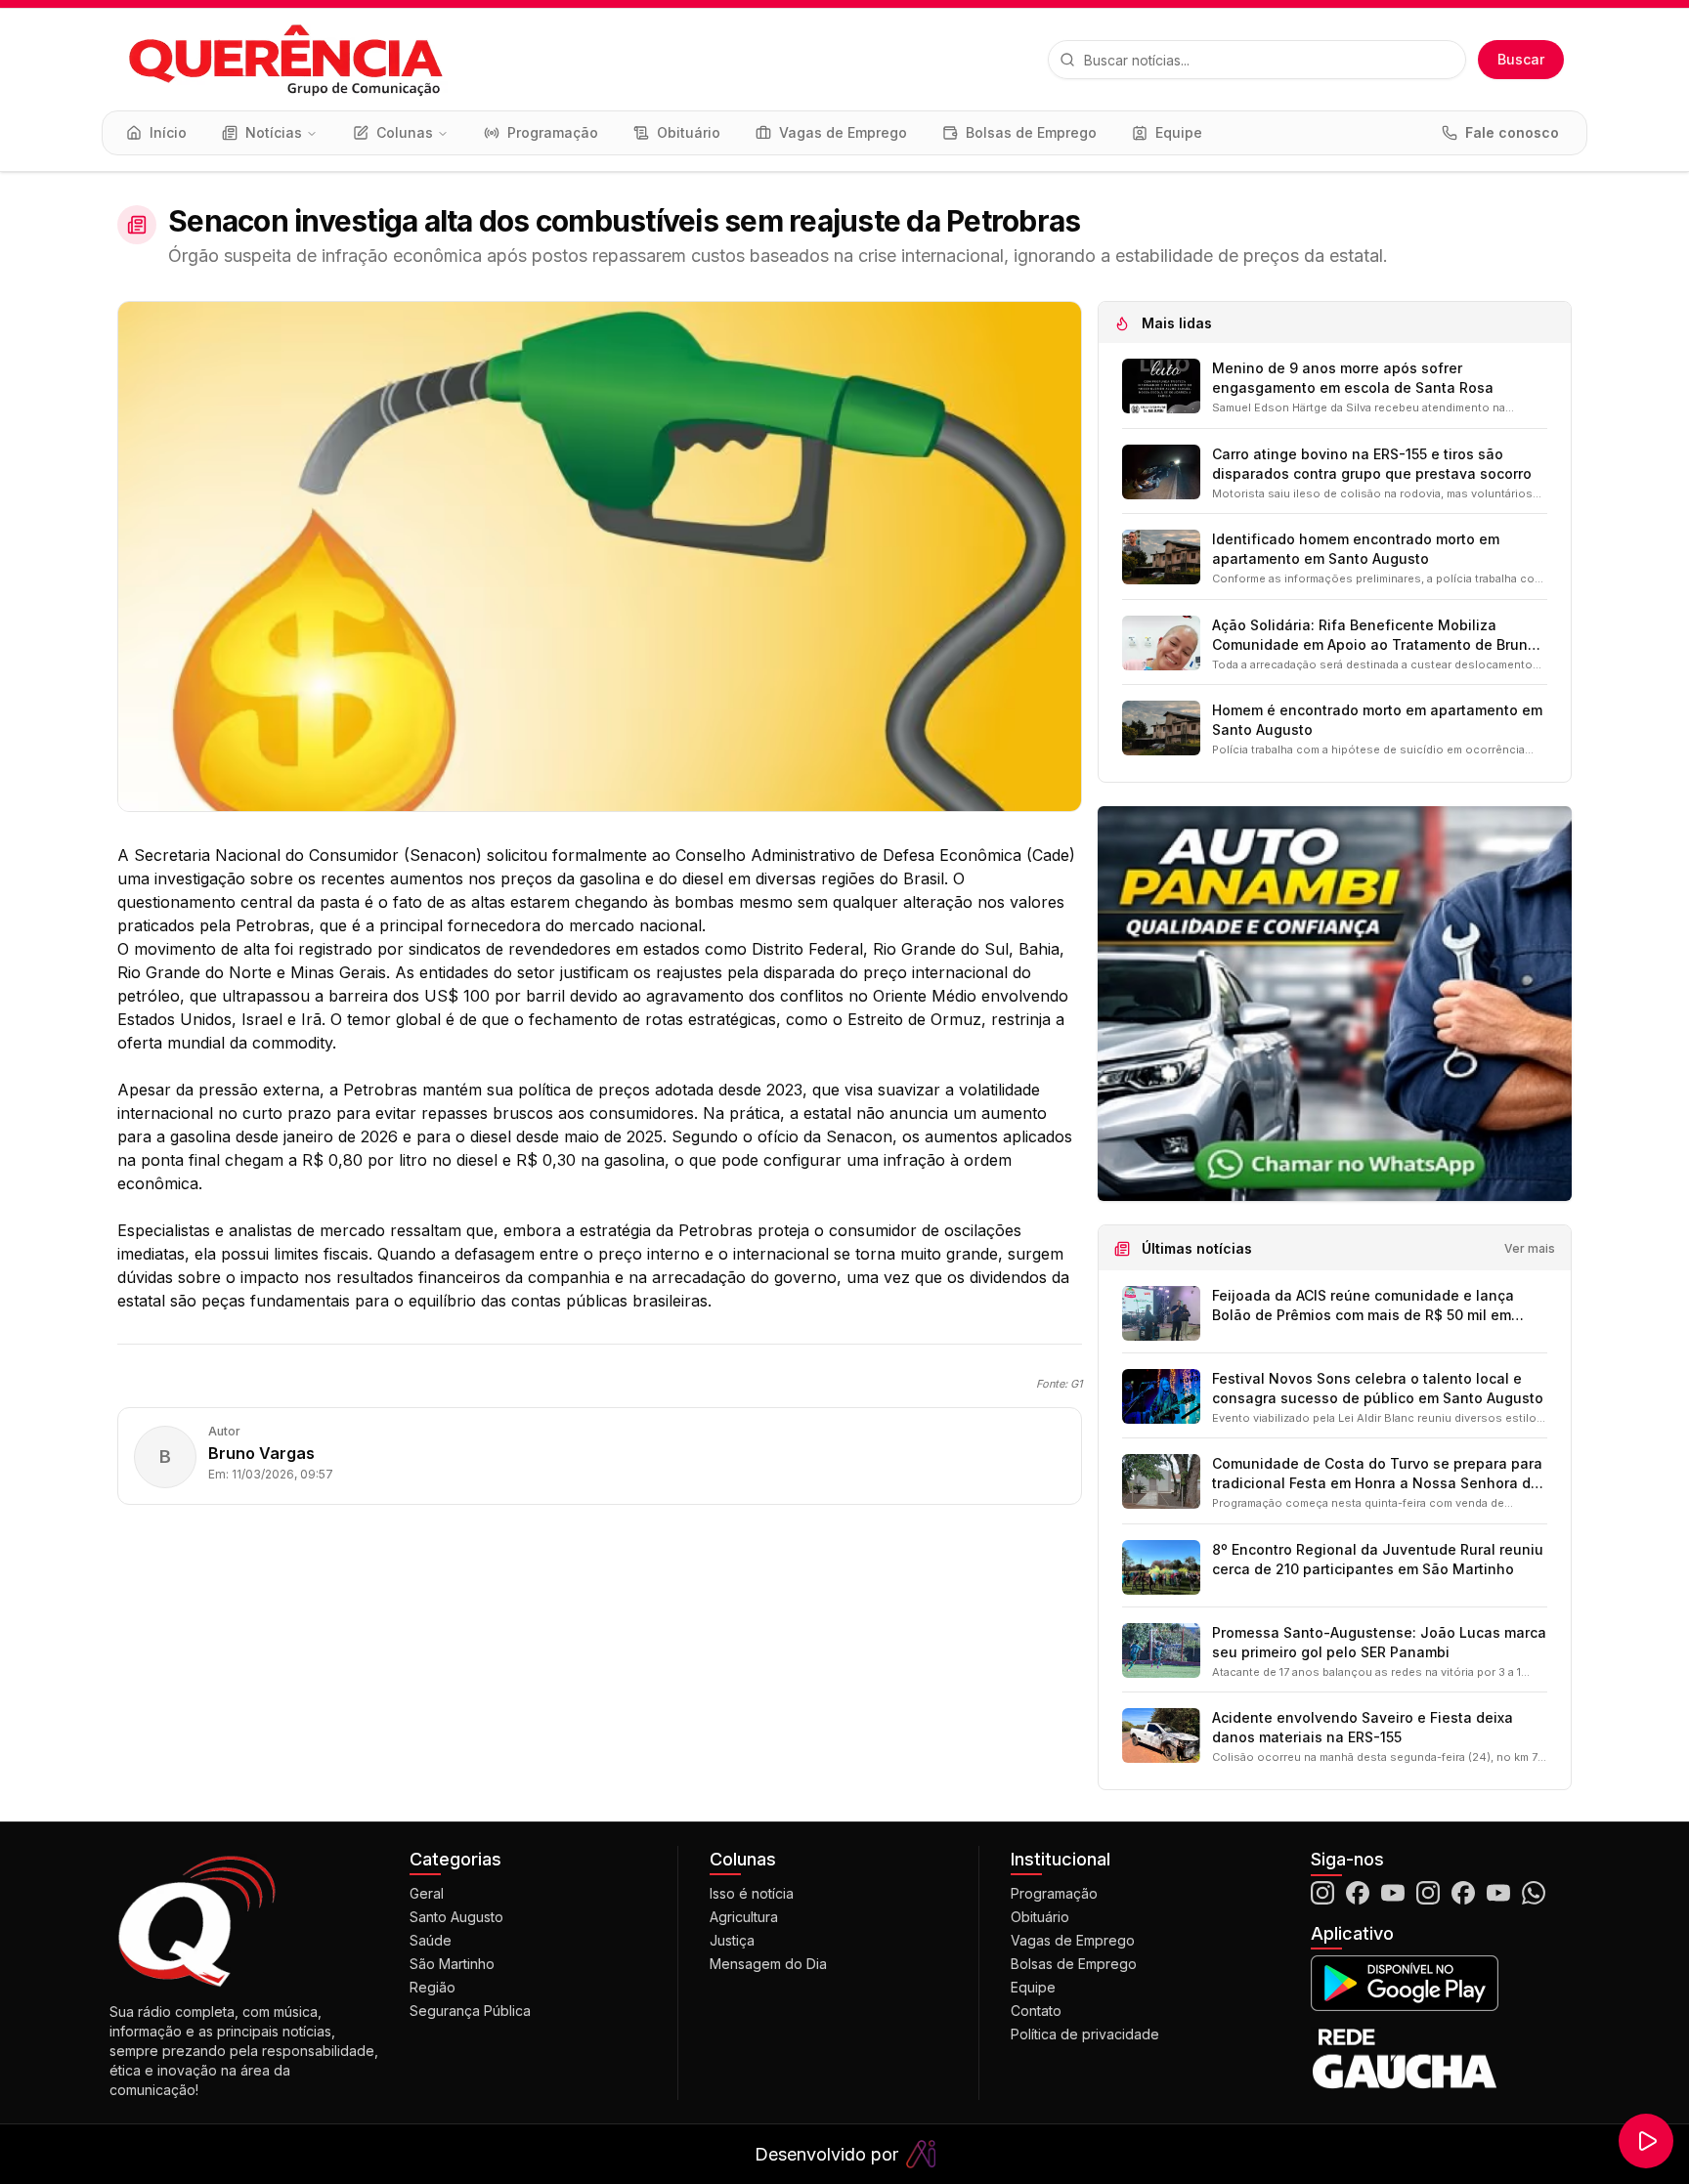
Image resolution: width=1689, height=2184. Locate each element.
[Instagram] (1322, 1893)
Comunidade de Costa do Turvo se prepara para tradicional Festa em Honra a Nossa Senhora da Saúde (1377, 1474)
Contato (1036, 2011)
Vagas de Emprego (1073, 1940)
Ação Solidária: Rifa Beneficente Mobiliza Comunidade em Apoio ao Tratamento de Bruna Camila (1374, 636)
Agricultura (744, 1917)
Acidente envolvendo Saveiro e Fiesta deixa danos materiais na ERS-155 (1363, 1727)
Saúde (431, 1940)
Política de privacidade (1085, 2034)
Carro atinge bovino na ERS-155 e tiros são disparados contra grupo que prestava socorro (1372, 464)
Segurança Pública (470, 2011)
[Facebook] (1358, 1893)
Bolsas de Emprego (1074, 1964)
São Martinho (452, 1964)
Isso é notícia (752, 1893)
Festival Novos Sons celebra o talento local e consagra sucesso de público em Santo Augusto (1378, 1388)
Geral (427, 1893)
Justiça (732, 1940)
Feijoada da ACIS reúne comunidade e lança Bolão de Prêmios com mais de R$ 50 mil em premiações (1363, 1306)
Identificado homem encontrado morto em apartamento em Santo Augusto (1356, 549)
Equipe (1033, 1987)
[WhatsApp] (1534, 1893)
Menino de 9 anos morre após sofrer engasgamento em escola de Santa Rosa (1353, 378)
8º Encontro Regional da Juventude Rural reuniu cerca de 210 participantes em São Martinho (1378, 1559)
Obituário (1040, 1917)
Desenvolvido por (826, 2154)
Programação (1054, 1893)
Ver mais (1530, 1248)
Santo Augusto (456, 1917)
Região (433, 1987)
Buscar (1521, 59)
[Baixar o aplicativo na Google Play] (1445, 1983)
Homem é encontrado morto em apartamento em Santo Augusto (1377, 720)
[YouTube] (1393, 1893)
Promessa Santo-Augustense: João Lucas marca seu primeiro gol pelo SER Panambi (1379, 1642)
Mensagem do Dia (768, 1964)
